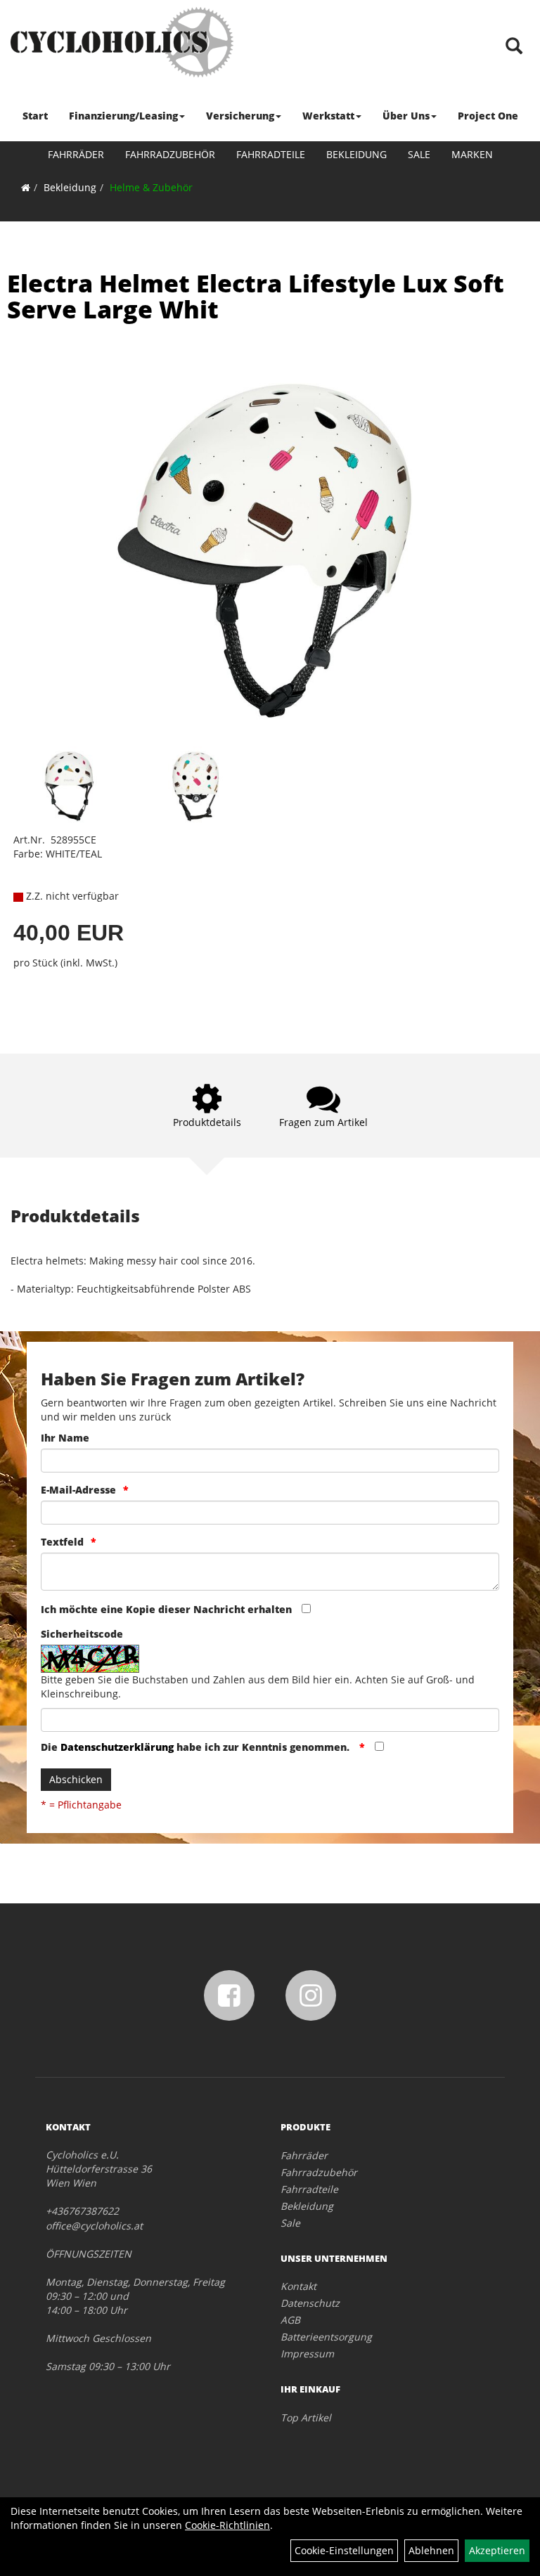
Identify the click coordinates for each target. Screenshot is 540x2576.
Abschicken (76, 1779)
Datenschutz (310, 2303)
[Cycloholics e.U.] (122, 42)
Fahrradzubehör (170, 154)
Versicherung (240, 116)
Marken (472, 154)
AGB (290, 2320)
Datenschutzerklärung (117, 1747)
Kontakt (298, 2286)
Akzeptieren (497, 2550)
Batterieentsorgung (326, 2337)
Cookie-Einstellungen (344, 2550)
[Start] (26, 187)
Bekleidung (356, 154)
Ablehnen (431, 2550)
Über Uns (406, 116)
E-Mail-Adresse (78, 1490)
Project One (488, 116)
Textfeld (62, 1542)
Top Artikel (306, 2418)
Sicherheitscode (82, 1634)
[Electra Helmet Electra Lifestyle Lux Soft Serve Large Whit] (270, 551)
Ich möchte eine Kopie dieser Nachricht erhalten (166, 1609)
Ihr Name (65, 1438)
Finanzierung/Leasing (123, 116)
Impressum (307, 2354)
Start (35, 116)
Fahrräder (76, 154)
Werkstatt (328, 116)
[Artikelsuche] (514, 47)
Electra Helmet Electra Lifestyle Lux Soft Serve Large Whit (256, 296)
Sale (419, 154)
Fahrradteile (271, 154)
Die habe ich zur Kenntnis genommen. (197, 1747)
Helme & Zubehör (151, 187)
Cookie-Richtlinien (227, 2525)
